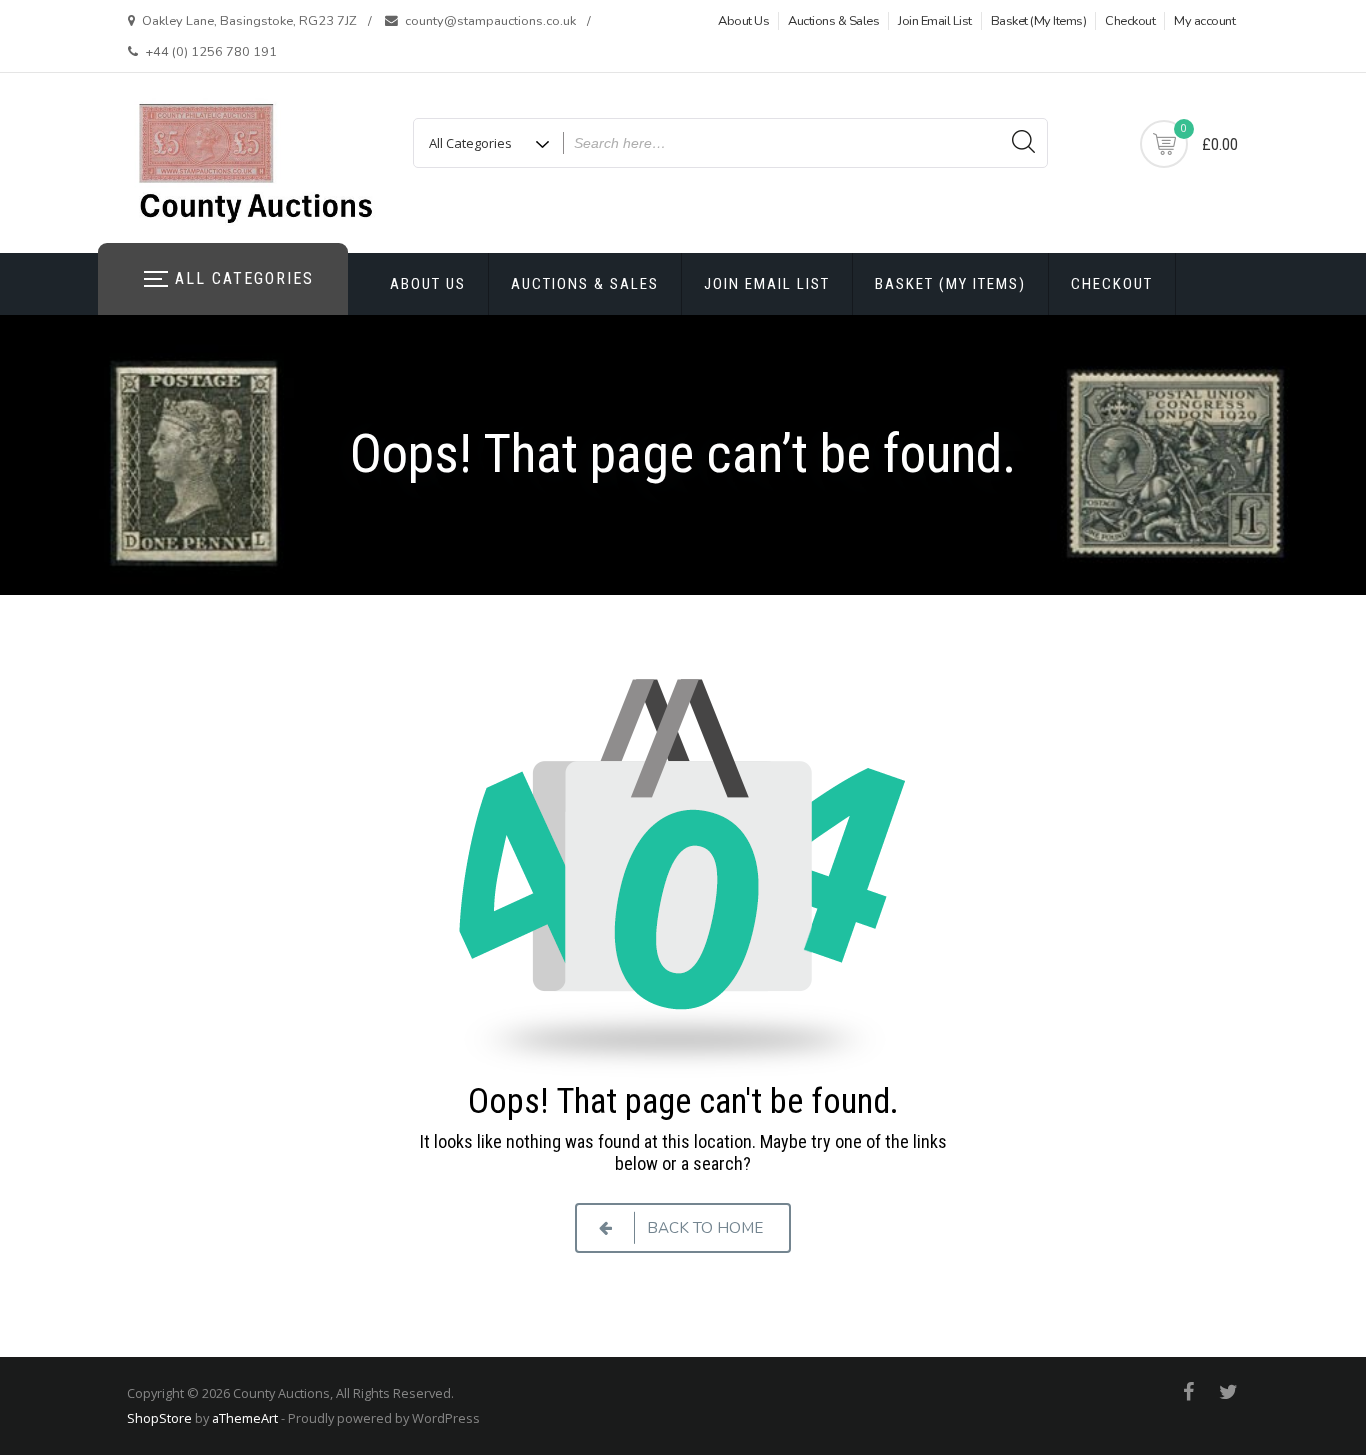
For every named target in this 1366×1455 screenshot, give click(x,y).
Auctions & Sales (833, 21)
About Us (743, 21)
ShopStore (159, 1418)
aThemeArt (245, 1418)
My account (1204, 21)
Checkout (1130, 21)
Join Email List (935, 21)
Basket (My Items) (1039, 21)
